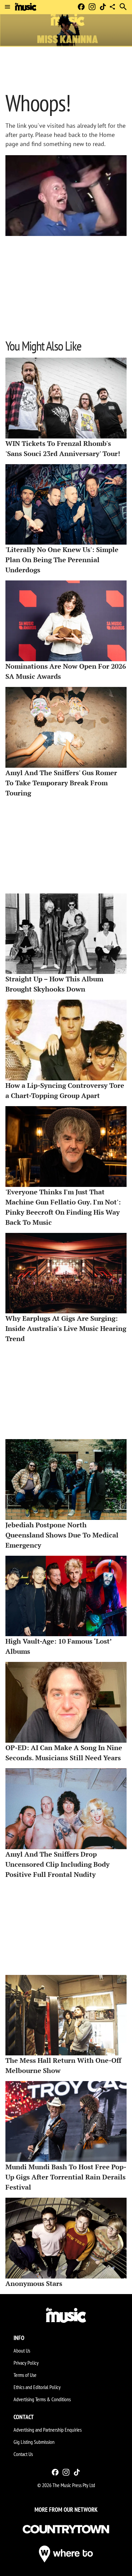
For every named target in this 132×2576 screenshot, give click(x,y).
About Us (22, 2351)
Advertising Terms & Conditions (42, 2399)
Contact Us (23, 2454)
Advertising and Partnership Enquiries (48, 2430)
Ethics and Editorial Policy (37, 2387)
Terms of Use (25, 2375)
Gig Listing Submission (34, 2442)
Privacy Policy (26, 2363)
